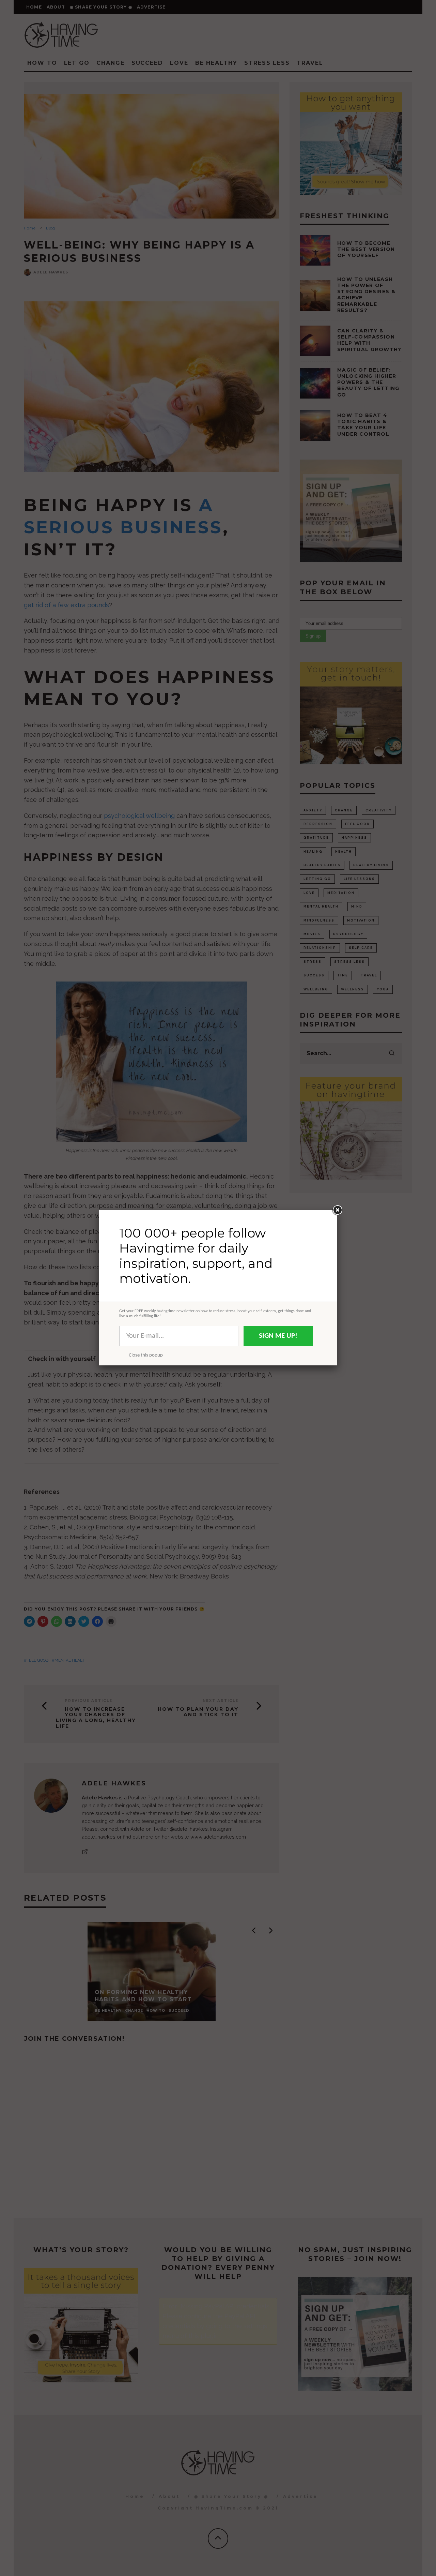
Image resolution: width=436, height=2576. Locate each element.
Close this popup (146, 1355)
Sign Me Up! (278, 1336)
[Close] (337, 1210)
